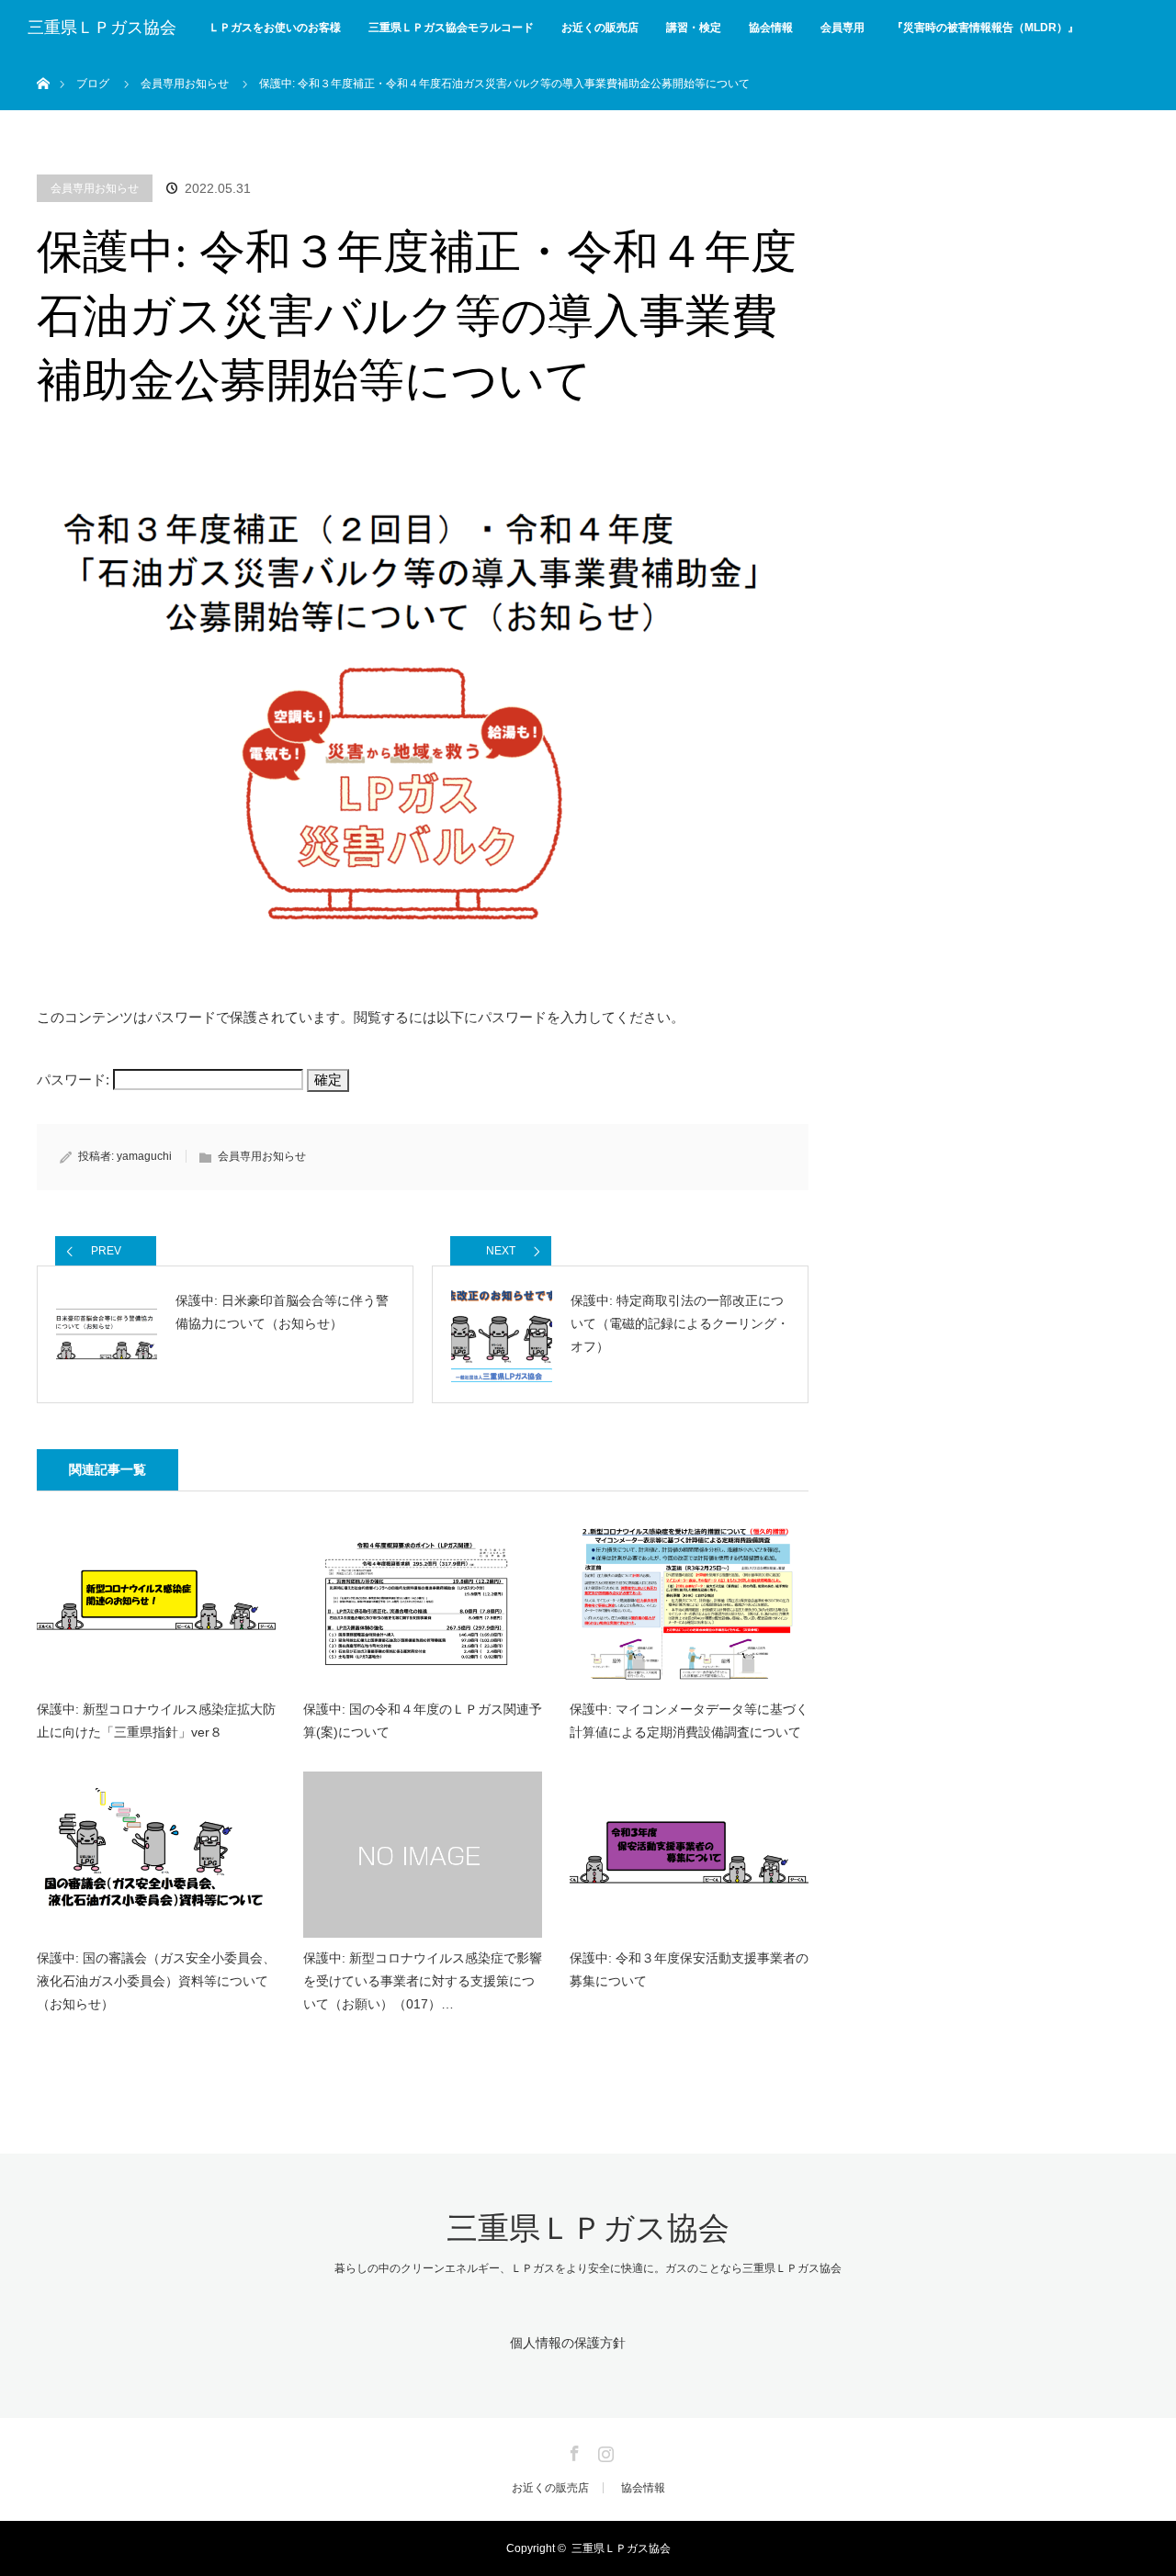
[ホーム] (43, 62)
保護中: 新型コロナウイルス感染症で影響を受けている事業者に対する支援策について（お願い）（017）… (423, 1981)
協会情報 (771, 28)
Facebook (572, 2450)
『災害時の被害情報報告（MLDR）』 (985, 28)
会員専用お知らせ (95, 188)
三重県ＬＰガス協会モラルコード (451, 28)
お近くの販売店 (600, 28)
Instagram (604, 2450)
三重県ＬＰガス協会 (102, 28)
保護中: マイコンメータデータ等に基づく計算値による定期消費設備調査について (689, 1721)
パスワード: (75, 1080)
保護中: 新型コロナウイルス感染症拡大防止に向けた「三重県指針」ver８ (156, 1721)
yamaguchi (144, 1156)
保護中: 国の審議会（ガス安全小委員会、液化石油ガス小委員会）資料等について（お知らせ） (156, 1981)
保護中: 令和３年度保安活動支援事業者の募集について (689, 1969)
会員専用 (842, 28)
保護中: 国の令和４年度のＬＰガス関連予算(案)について (423, 1721)
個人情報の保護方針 (568, 2343)
